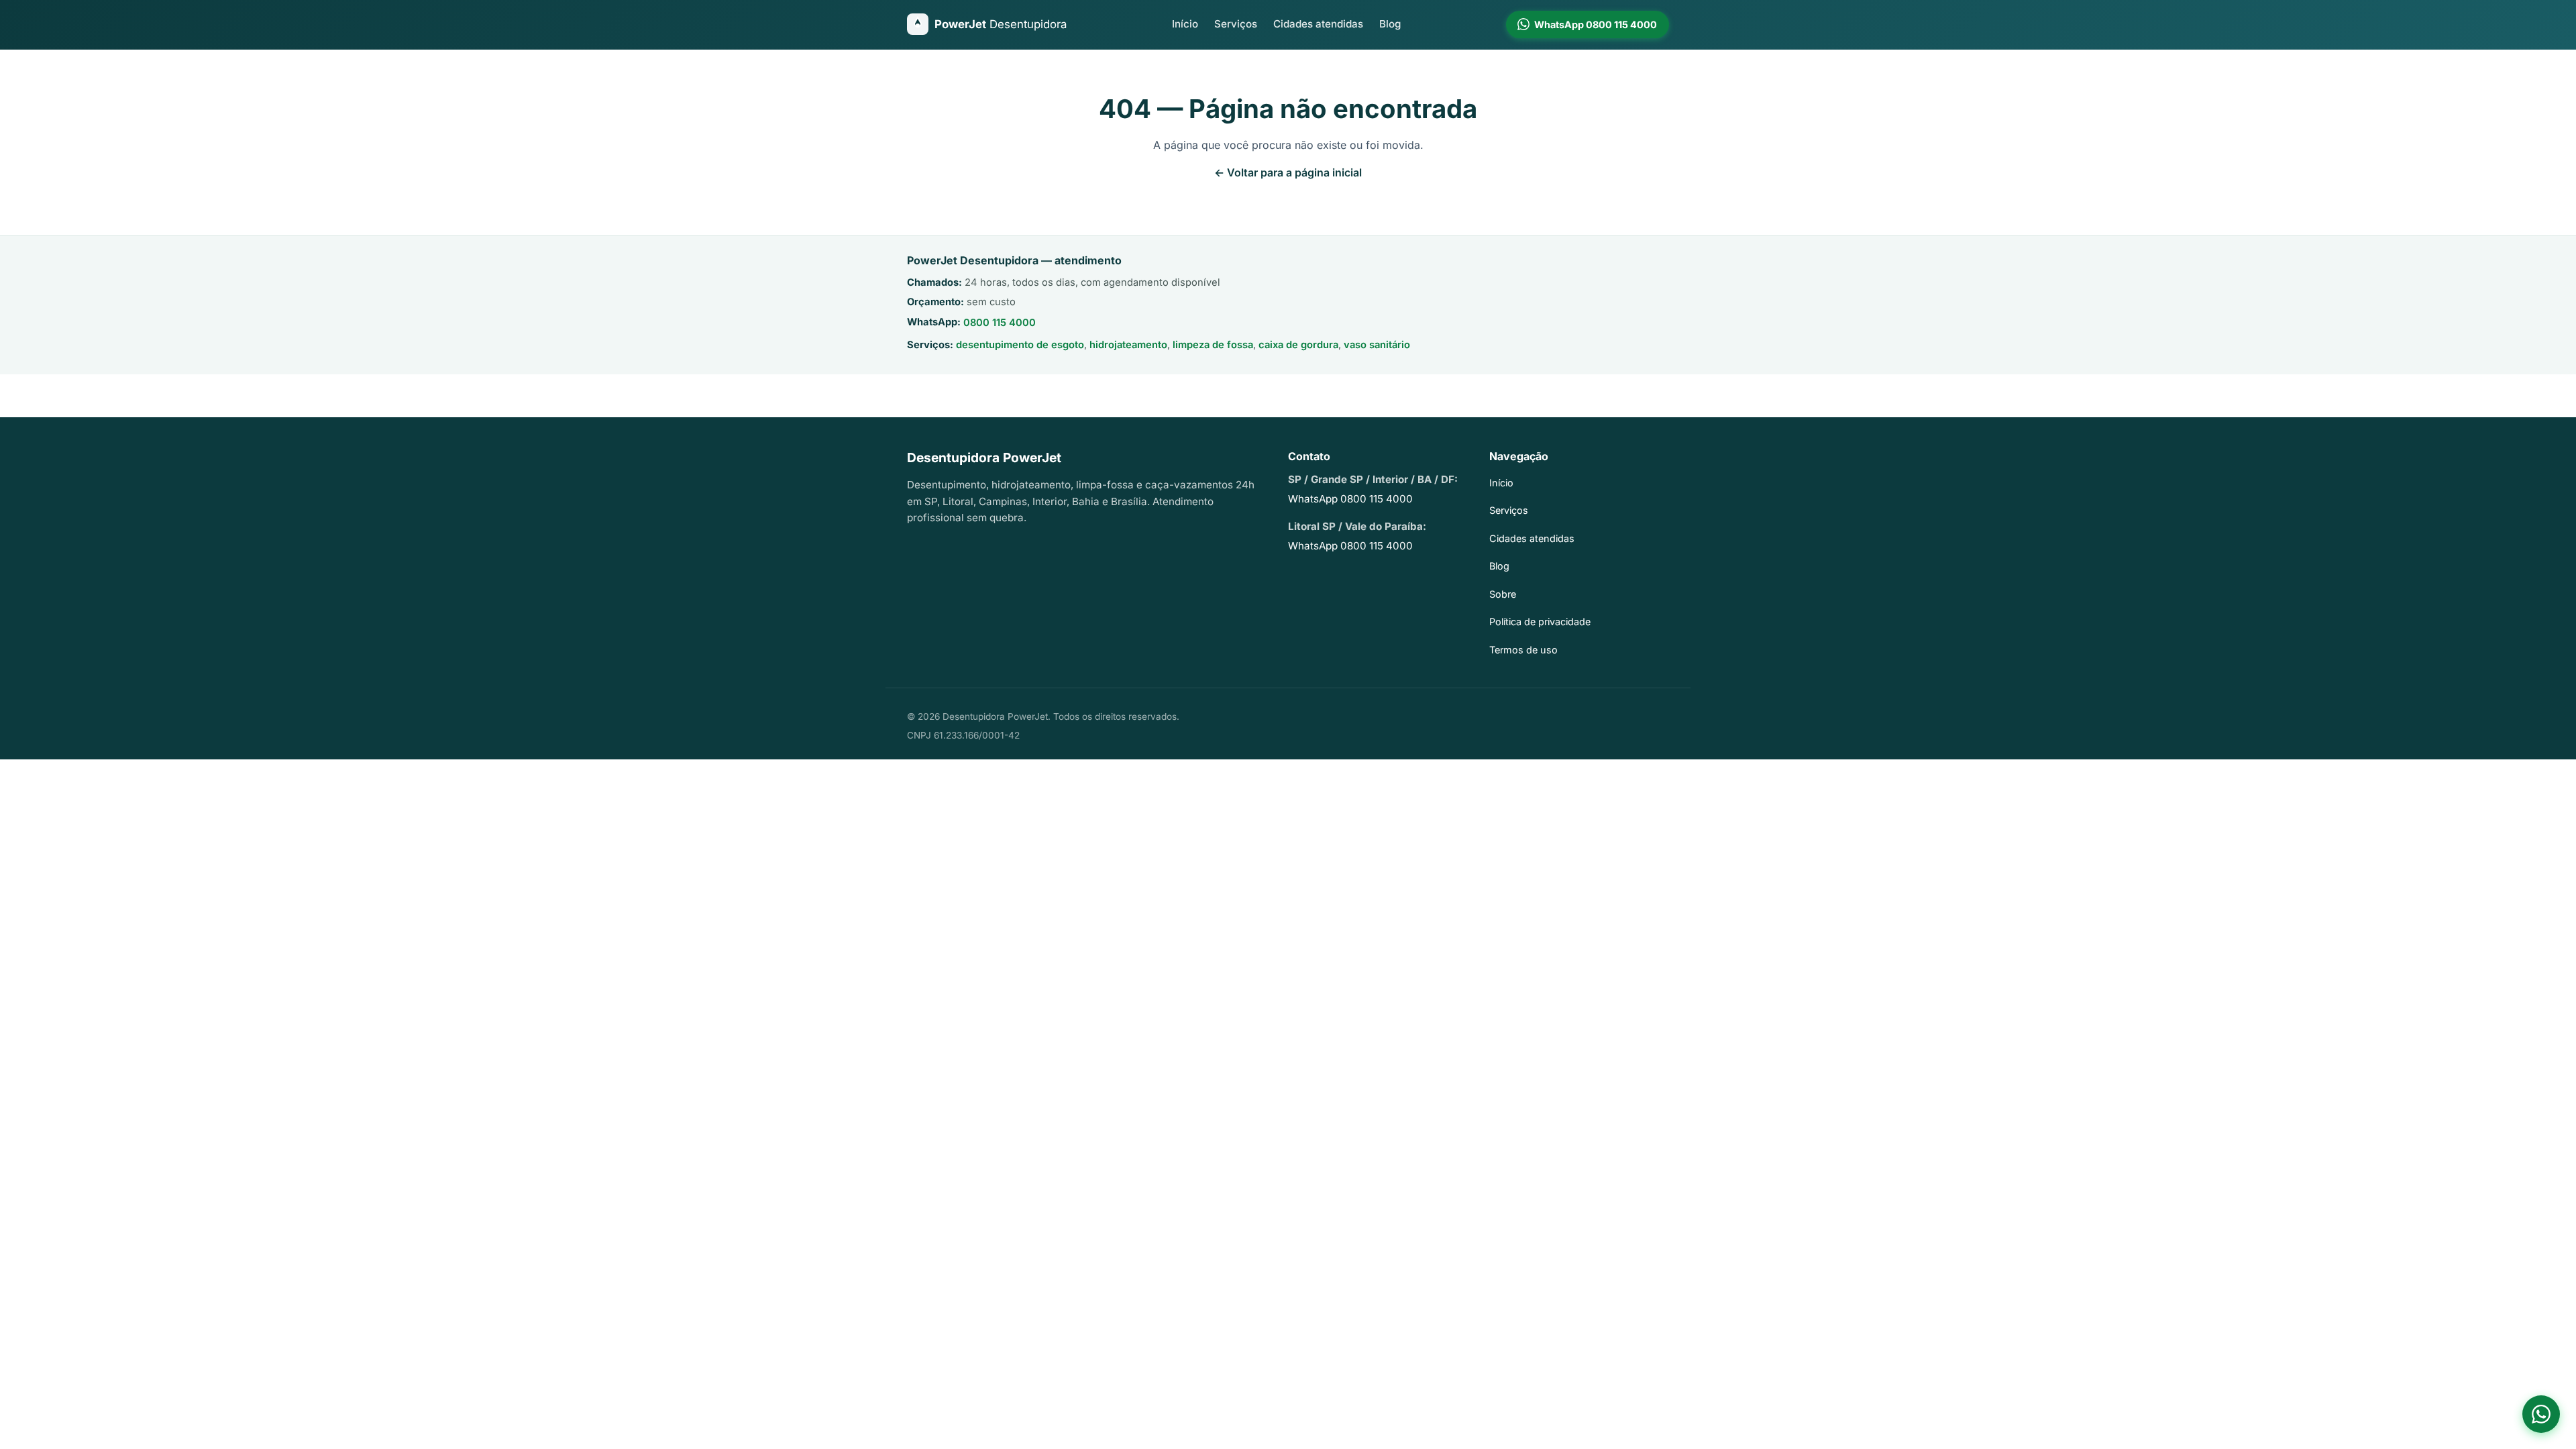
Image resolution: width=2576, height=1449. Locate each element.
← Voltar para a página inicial (1288, 172)
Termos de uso (1523, 650)
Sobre (1503, 594)
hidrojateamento (1128, 345)
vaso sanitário (1377, 345)
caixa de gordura (1298, 345)
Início (1185, 24)
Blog (1390, 24)
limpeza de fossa (1213, 345)
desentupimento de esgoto (1020, 345)
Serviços (1236, 24)
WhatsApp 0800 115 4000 (1350, 499)
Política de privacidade (1540, 622)
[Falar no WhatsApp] (2541, 1414)
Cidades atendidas (1318, 24)
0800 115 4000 (1000, 323)
